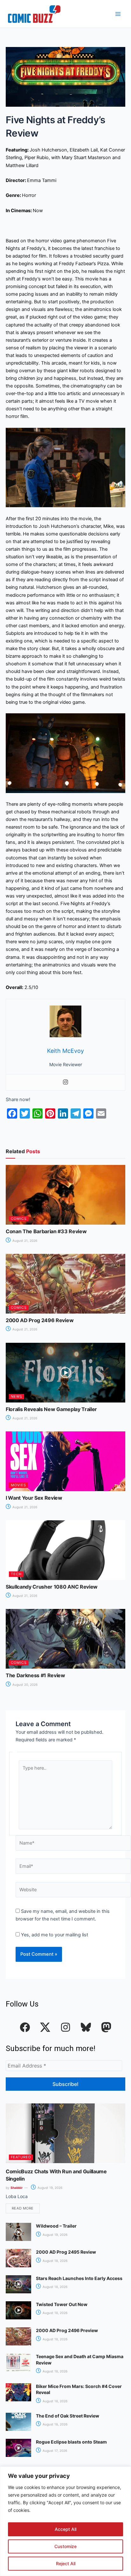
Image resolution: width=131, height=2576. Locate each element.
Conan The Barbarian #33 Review (46, 1231)
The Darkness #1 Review (35, 1675)
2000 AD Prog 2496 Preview (67, 2330)
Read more (23, 2208)
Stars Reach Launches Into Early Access (79, 2278)
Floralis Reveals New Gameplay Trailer (51, 1409)
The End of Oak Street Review (68, 2416)
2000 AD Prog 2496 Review (40, 1320)
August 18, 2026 (55, 2261)
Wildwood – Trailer (56, 2226)
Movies (18, 1485)
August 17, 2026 (54, 2451)
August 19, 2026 (49, 2188)
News (17, 1396)
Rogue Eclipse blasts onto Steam (71, 2442)
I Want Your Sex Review (34, 1498)
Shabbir (17, 2188)
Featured (21, 2157)
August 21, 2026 (24, 1241)
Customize (65, 2546)
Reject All (66, 2563)
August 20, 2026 (24, 1685)
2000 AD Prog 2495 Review (66, 2252)
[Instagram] (65, 1083)
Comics (19, 1219)
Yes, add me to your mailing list (54, 1935)
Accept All (65, 2529)
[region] (65, 2521)
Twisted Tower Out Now (62, 2304)
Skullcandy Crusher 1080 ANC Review (52, 1587)
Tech (16, 1574)
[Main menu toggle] (118, 14)
